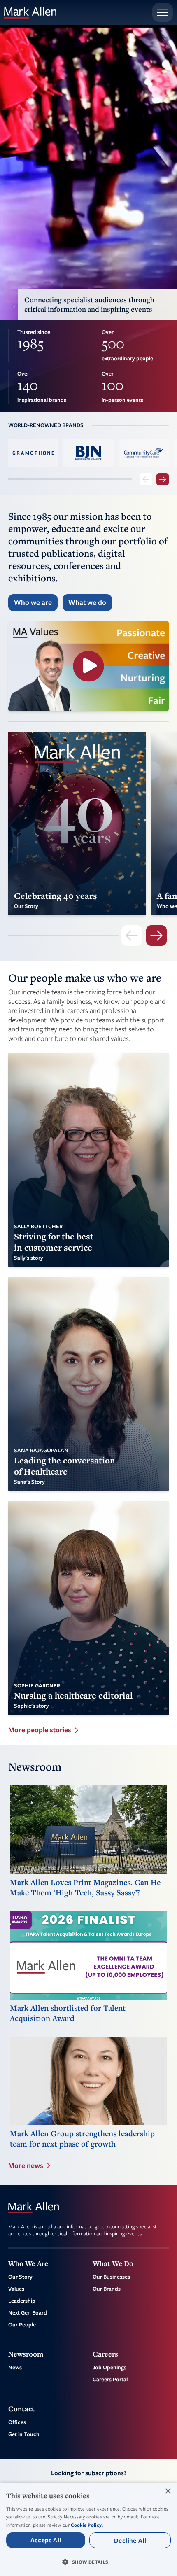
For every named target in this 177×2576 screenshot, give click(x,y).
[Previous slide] (146, 479)
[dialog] (88, 2529)
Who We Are (28, 2263)
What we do (87, 602)
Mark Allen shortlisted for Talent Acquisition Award (68, 2013)
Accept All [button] (46, 2540)
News (15, 2367)
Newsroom (26, 2354)
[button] (88, 2562)
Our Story (20, 2277)
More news (26, 2165)
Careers (105, 2354)
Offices (17, 2422)
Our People (22, 2324)
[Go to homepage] (30, 13)
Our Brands (107, 2289)
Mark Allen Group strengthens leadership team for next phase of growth (82, 2139)
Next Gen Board (28, 2312)
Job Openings (109, 2367)
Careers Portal (110, 2379)
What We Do (113, 2263)
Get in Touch (24, 2434)
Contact (21, 2409)
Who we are (33, 602)
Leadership (22, 2301)
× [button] (168, 2491)
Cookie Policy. (87, 2525)
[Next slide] (163, 479)
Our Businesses (111, 2277)
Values (16, 2289)
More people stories (40, 1730)
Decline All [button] (130, 2540)
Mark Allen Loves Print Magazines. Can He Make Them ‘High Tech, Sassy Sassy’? (85, 1888)
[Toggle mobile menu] (163, 12)
